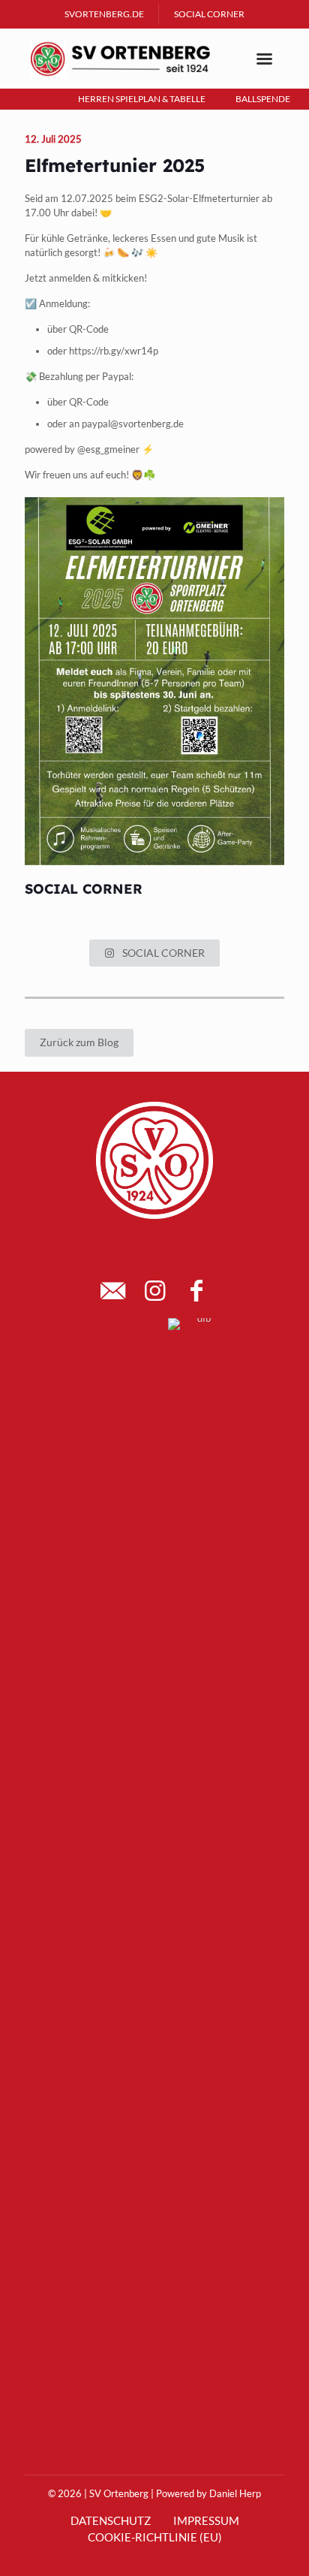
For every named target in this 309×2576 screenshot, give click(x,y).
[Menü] (264, 59)
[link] (111, 1320)
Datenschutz (111, 2520)
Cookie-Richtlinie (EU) (155, 2537)
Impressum (206, 2520)
